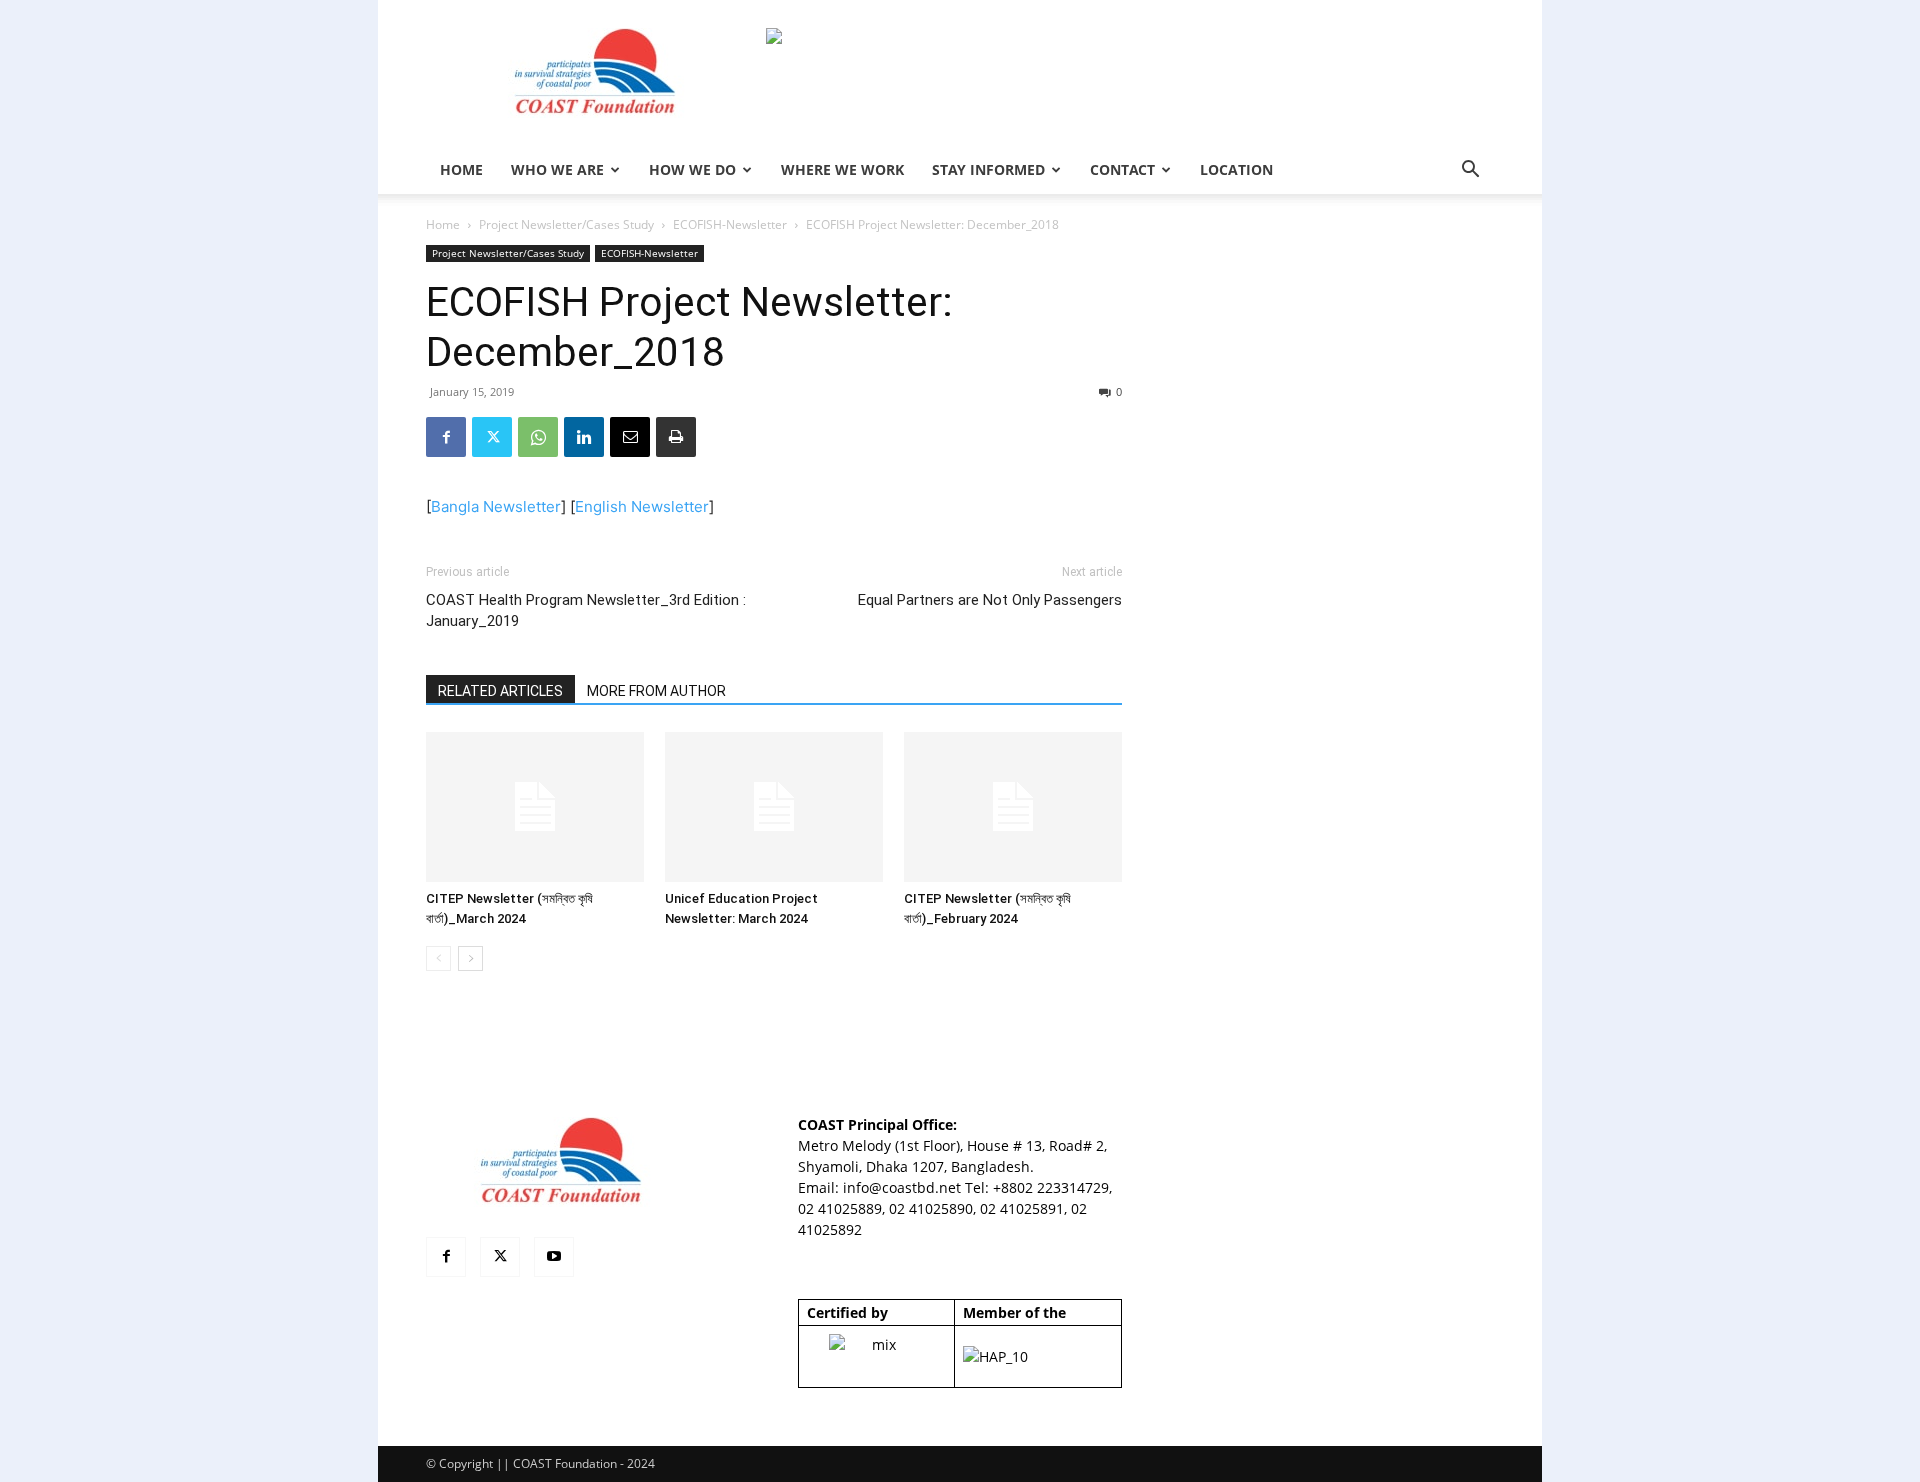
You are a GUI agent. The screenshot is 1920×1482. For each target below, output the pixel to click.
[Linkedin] (584, 437)
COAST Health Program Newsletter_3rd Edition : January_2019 (586, 610)
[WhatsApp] (538, 437)
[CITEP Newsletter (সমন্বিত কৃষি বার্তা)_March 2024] (535, 807)
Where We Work (842, 169)
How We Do (692, 169)
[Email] (630, 437)
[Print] (676, 437)
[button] (1470, 171)
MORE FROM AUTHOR (656, 691)
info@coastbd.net (902, 1187)
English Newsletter (642, 506)
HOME (461, 169)
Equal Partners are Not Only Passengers (990, 600)
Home (443, 224)
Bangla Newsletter (496, 506)
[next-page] (470, 958)
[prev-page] (438, 958)
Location (1236, 169)
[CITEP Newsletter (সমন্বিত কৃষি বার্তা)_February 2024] (1013, 807)
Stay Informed (988, 169)
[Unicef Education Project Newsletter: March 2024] (774, 807)
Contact (1122, 169)
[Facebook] (446, 437)
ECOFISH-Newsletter (730, 224)
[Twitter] (492, 437)
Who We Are (557, 169)
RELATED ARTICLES (500, 691)
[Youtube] (554, 1257)
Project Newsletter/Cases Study (566, 224)
